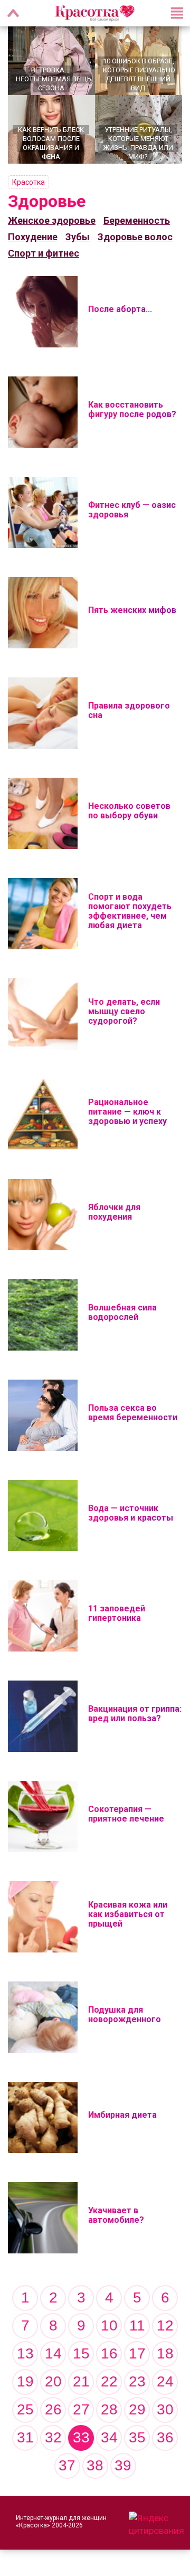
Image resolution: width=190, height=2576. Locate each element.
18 (165, 2353)
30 (165, 2409)
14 (53, 2353)
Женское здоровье (52, 220)
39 (123, 2465)
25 (25, 2409)
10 (109, 2325)
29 (137, 2409)
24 (165, 2381)
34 (109, 2437)
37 (67, 2465)
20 (53, 2381)
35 (137, 2437)
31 (25, 2437)
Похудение (33, 237)
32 (53, 2437)
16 (109, 2353)
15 (81, 2353)
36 (165, 2437)
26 (53, 2409)
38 (95, 2465)
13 (25, 2353)
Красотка (28, 182)
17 (137, 2353)
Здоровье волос (135, 237)
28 (109, 2409)
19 (25, 2381)
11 (137, 2325)
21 (81, 2381)
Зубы (78, 237)
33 (81, 2437)
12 (165, 2325)
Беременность (137, 220)
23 (137, 2381)
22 (109, 2381)
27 (81, 2409)
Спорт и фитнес (44, 253)
